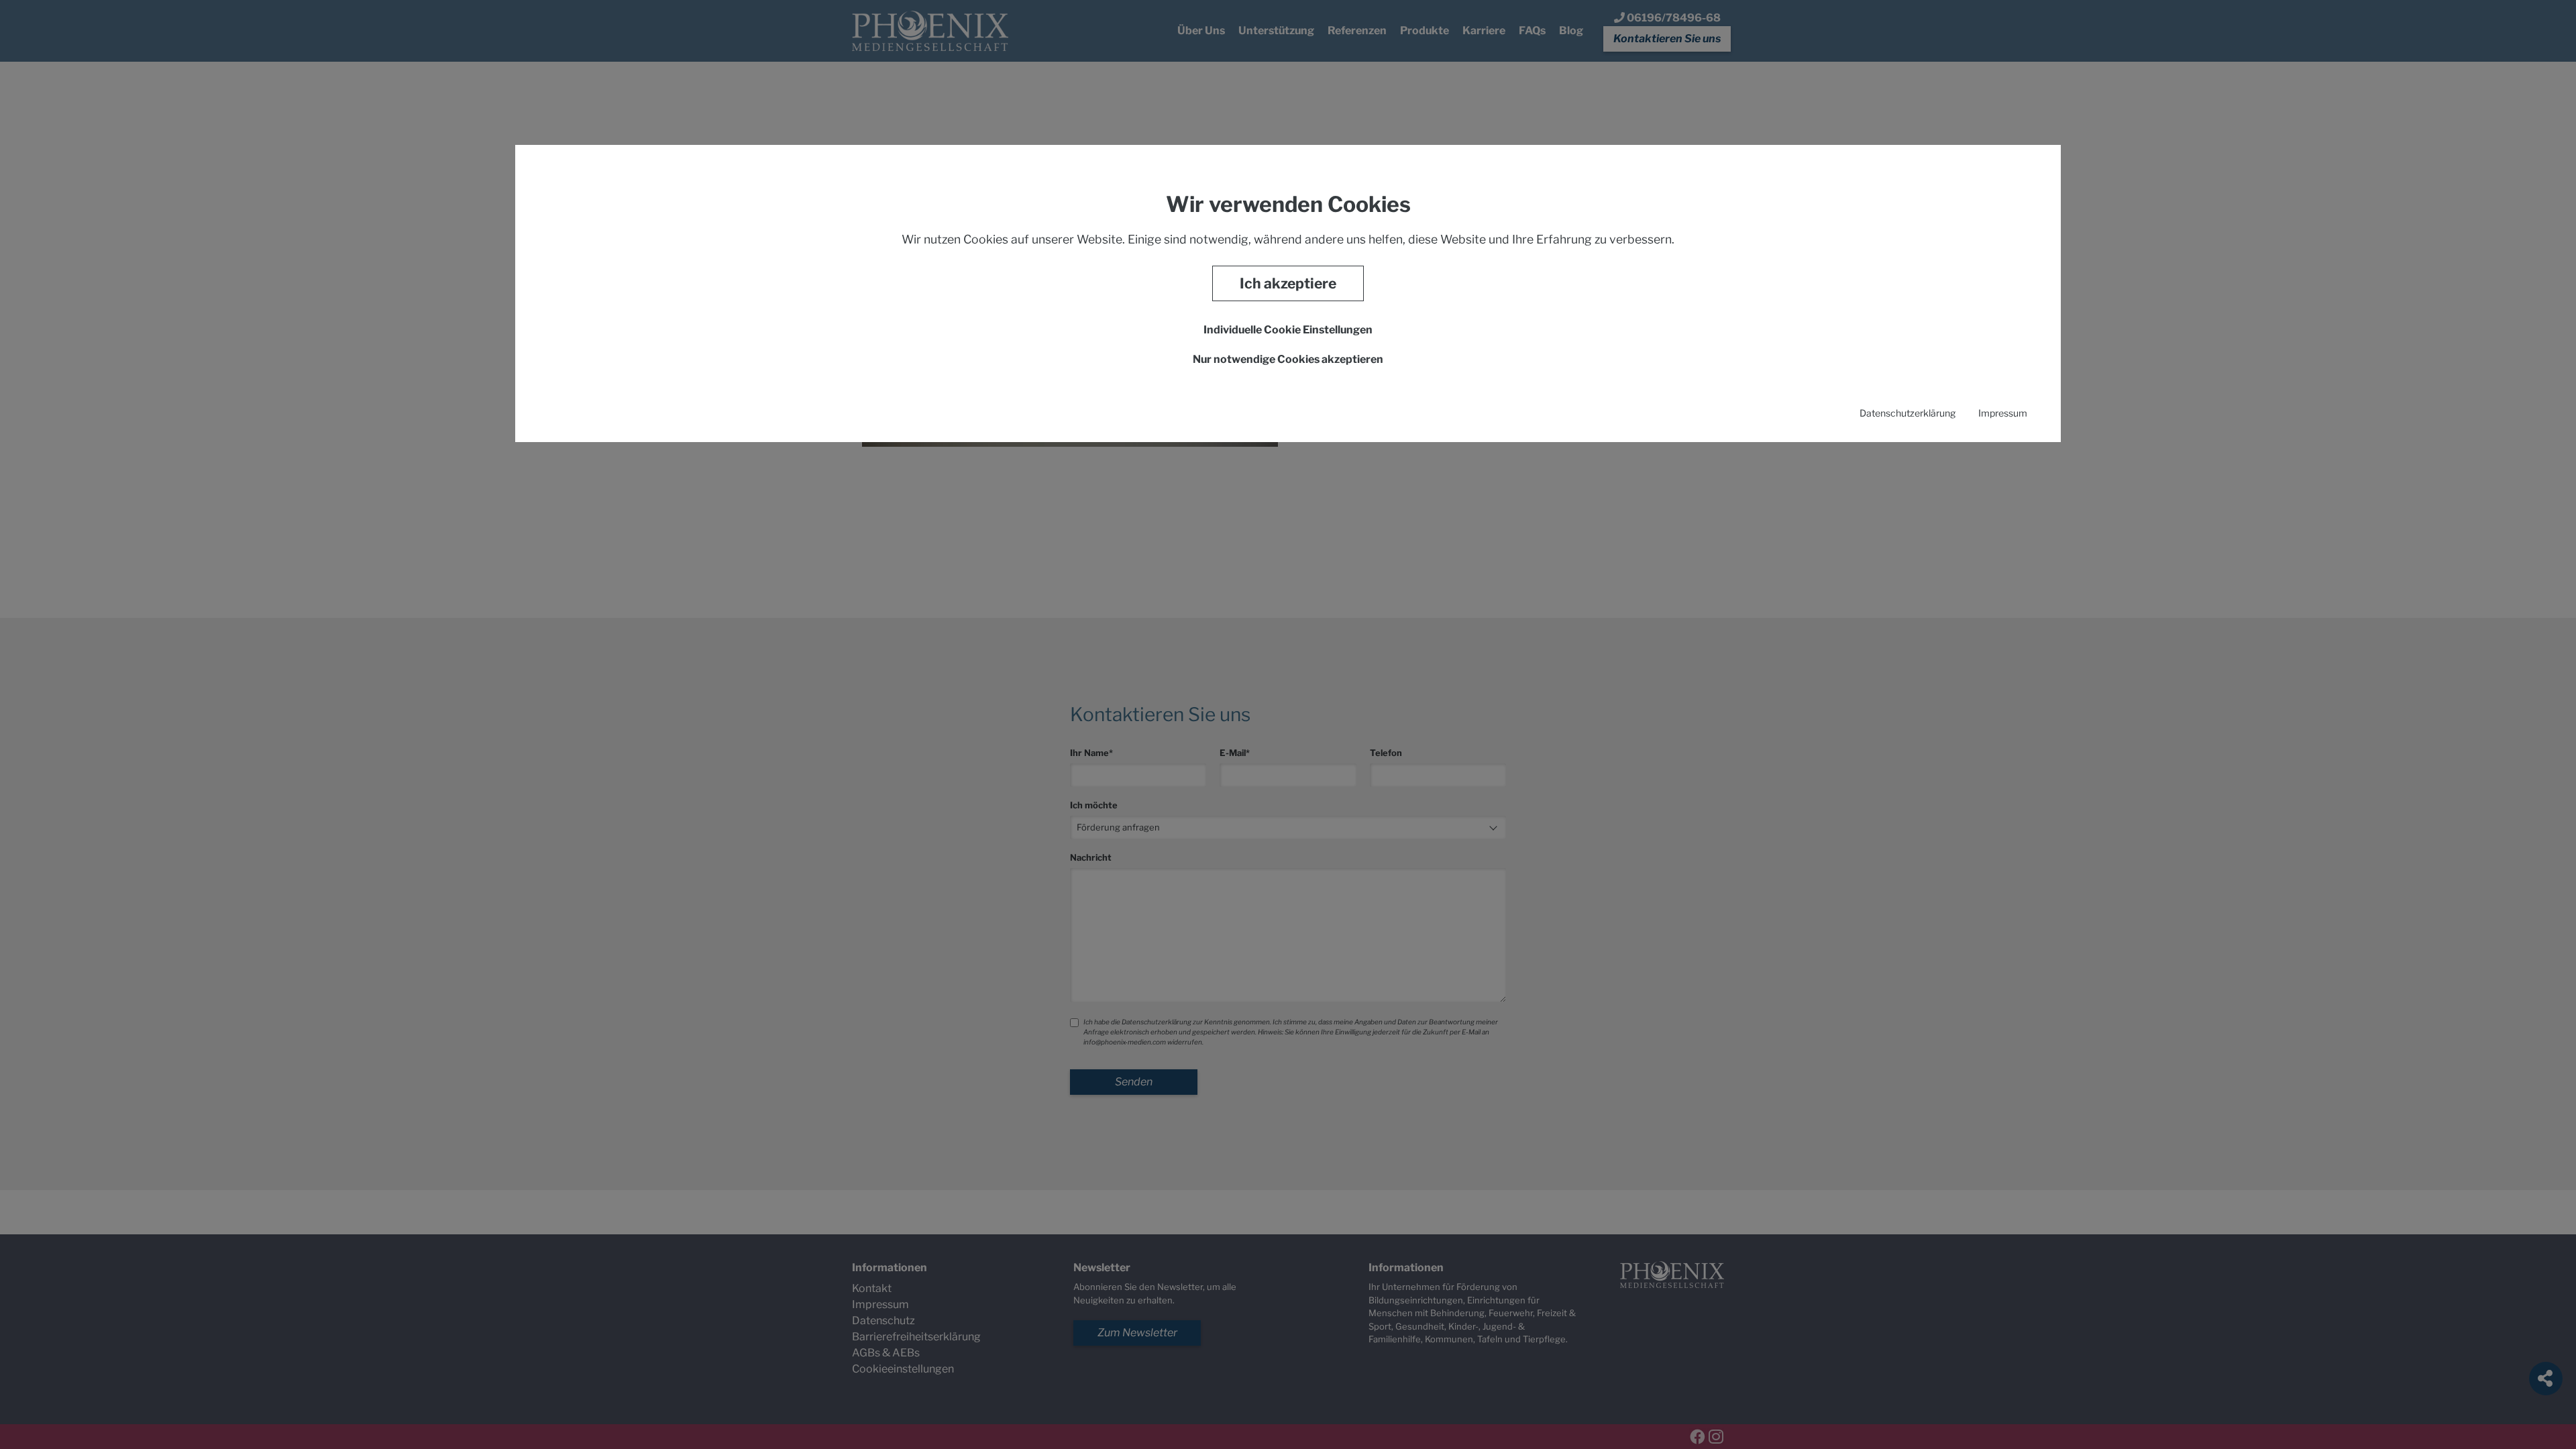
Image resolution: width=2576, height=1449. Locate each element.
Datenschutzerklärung (1908, 413)
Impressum (2003, 413)
